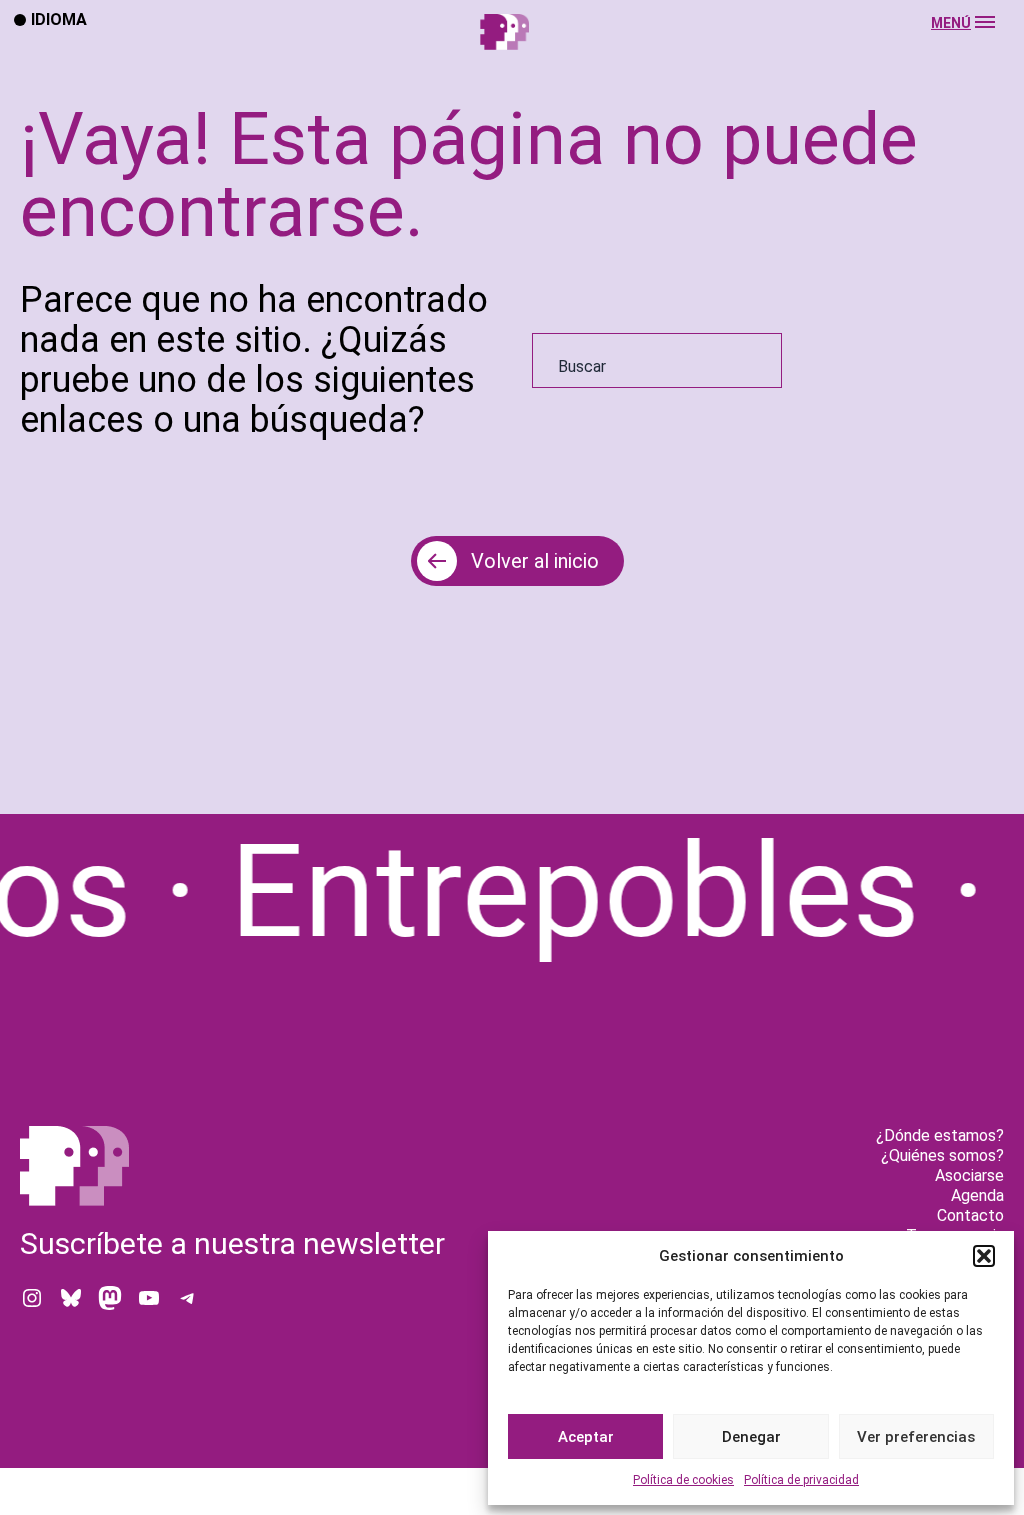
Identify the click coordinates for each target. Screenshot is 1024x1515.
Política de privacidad (801, 1480)
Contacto (970, 1215)
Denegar (751, 1437)
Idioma (59, 19)
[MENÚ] (512, 51)
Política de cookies (683, 1480)
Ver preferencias (916, 1437)
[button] (984, 1256)
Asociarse (969, 1175)
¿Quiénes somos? (942, 1155)
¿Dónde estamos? (940, 1135)
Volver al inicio (535, 561)
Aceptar (586, 1437)
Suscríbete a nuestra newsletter (232, 1243)
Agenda (977, 1195)
